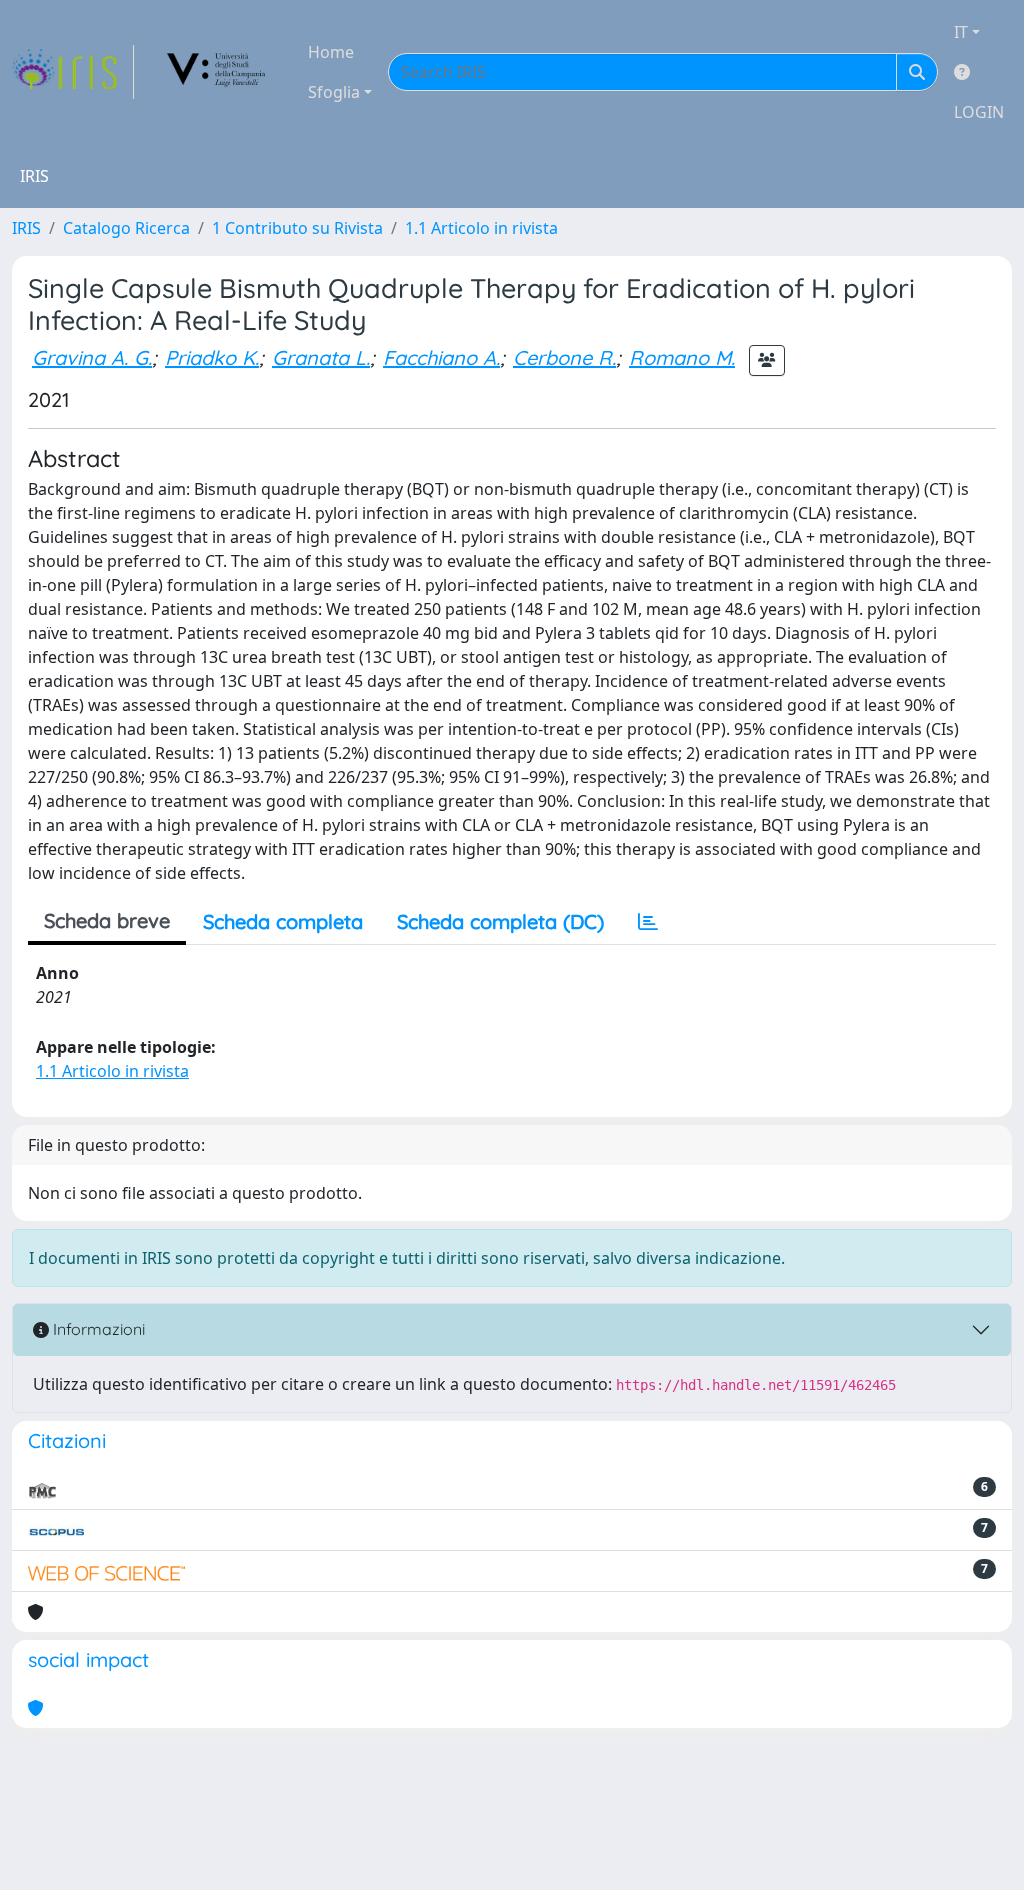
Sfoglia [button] (334, 92)
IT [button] (961, 32)
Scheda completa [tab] (283, 921)
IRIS (26, 228)
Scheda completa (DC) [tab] (500, 921)
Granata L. (321, 357)
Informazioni (97, 1329)
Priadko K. (212, 357)
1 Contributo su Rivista (297, 228)
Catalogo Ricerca (126, 228)
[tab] (648, 922)
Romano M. (682, 357)
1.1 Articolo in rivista (481, 228)
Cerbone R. (564, 357)
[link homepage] (73, 72)
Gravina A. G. (92, 357)
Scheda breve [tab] (107, 920)
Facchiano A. (441, 357)
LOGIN (979, 112)
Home (331, 52)
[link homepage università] (217, 72)
